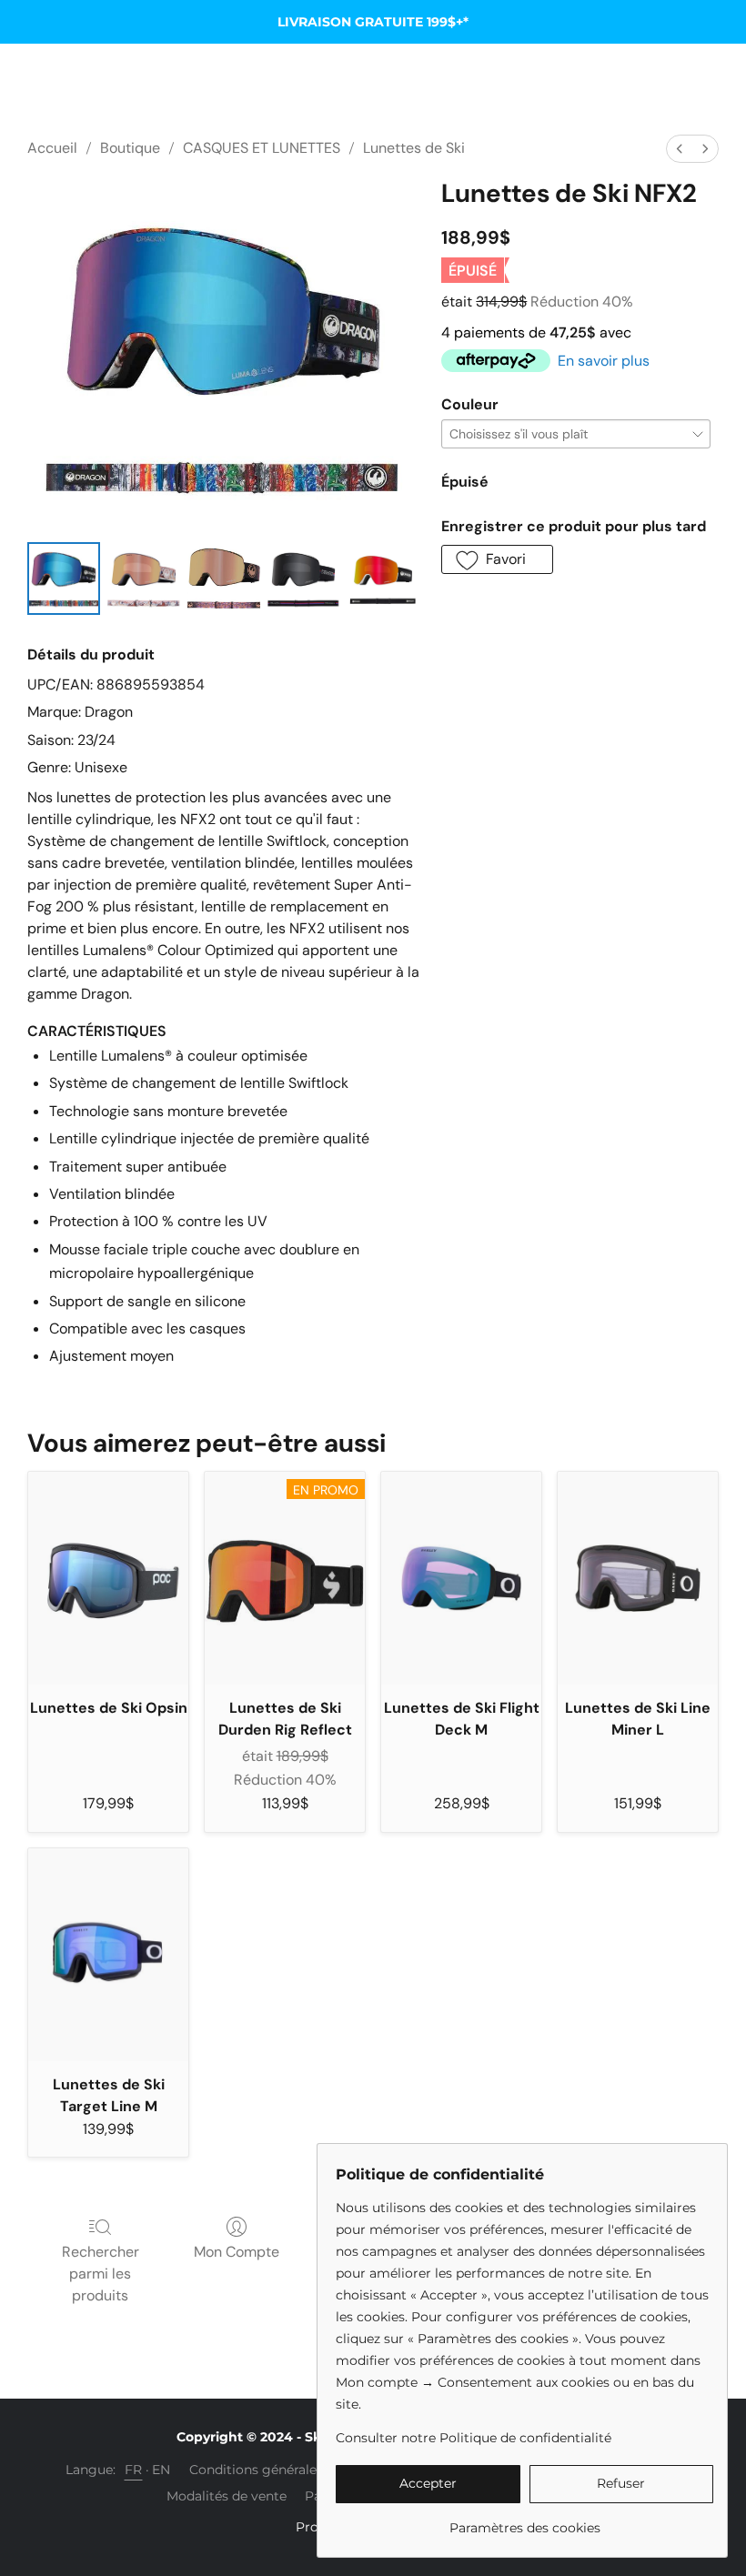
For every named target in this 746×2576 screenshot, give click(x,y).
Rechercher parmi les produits (101, 2274)
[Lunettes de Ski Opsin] (108, 1579)
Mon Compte (237, 2252)
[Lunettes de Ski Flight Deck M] (461, 1579)
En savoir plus (604, 361)
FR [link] (134, 2470)
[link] (524, 2521)
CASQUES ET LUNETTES (262, 148)
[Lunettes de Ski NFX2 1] (144, 579)
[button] (497, 559)
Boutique (130, 148)
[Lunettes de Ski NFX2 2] (224, 579)
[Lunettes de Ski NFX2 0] (64, 579)
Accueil (52, 148)
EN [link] (161, 2470)
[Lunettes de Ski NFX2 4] (383, 579)
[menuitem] (680, 149)
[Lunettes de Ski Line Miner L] (638, 1579)
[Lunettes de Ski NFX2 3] (304, 579)
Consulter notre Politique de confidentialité (474, 2438)
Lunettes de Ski (414, 148)
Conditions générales (256, 2470)
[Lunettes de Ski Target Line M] (108, 1955)
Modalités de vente (227, 2496)
